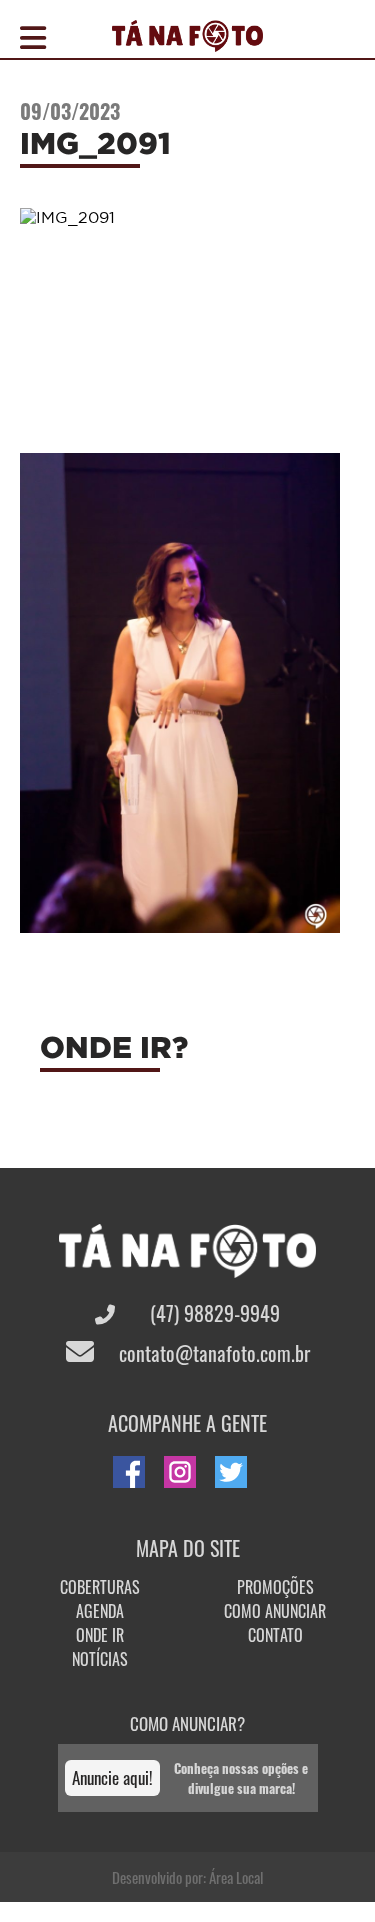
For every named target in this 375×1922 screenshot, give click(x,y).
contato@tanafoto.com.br (212, 1353)
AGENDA (100, 1611)
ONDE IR (100, 1635)
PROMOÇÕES (275, 1587)
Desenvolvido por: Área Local (187, 1877)
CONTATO (275, 1635)
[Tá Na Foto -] (187, 40)
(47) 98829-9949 (212, 1313)
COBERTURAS (100, 1587)
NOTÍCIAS (100, 1659)
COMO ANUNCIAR (275, 1611)
